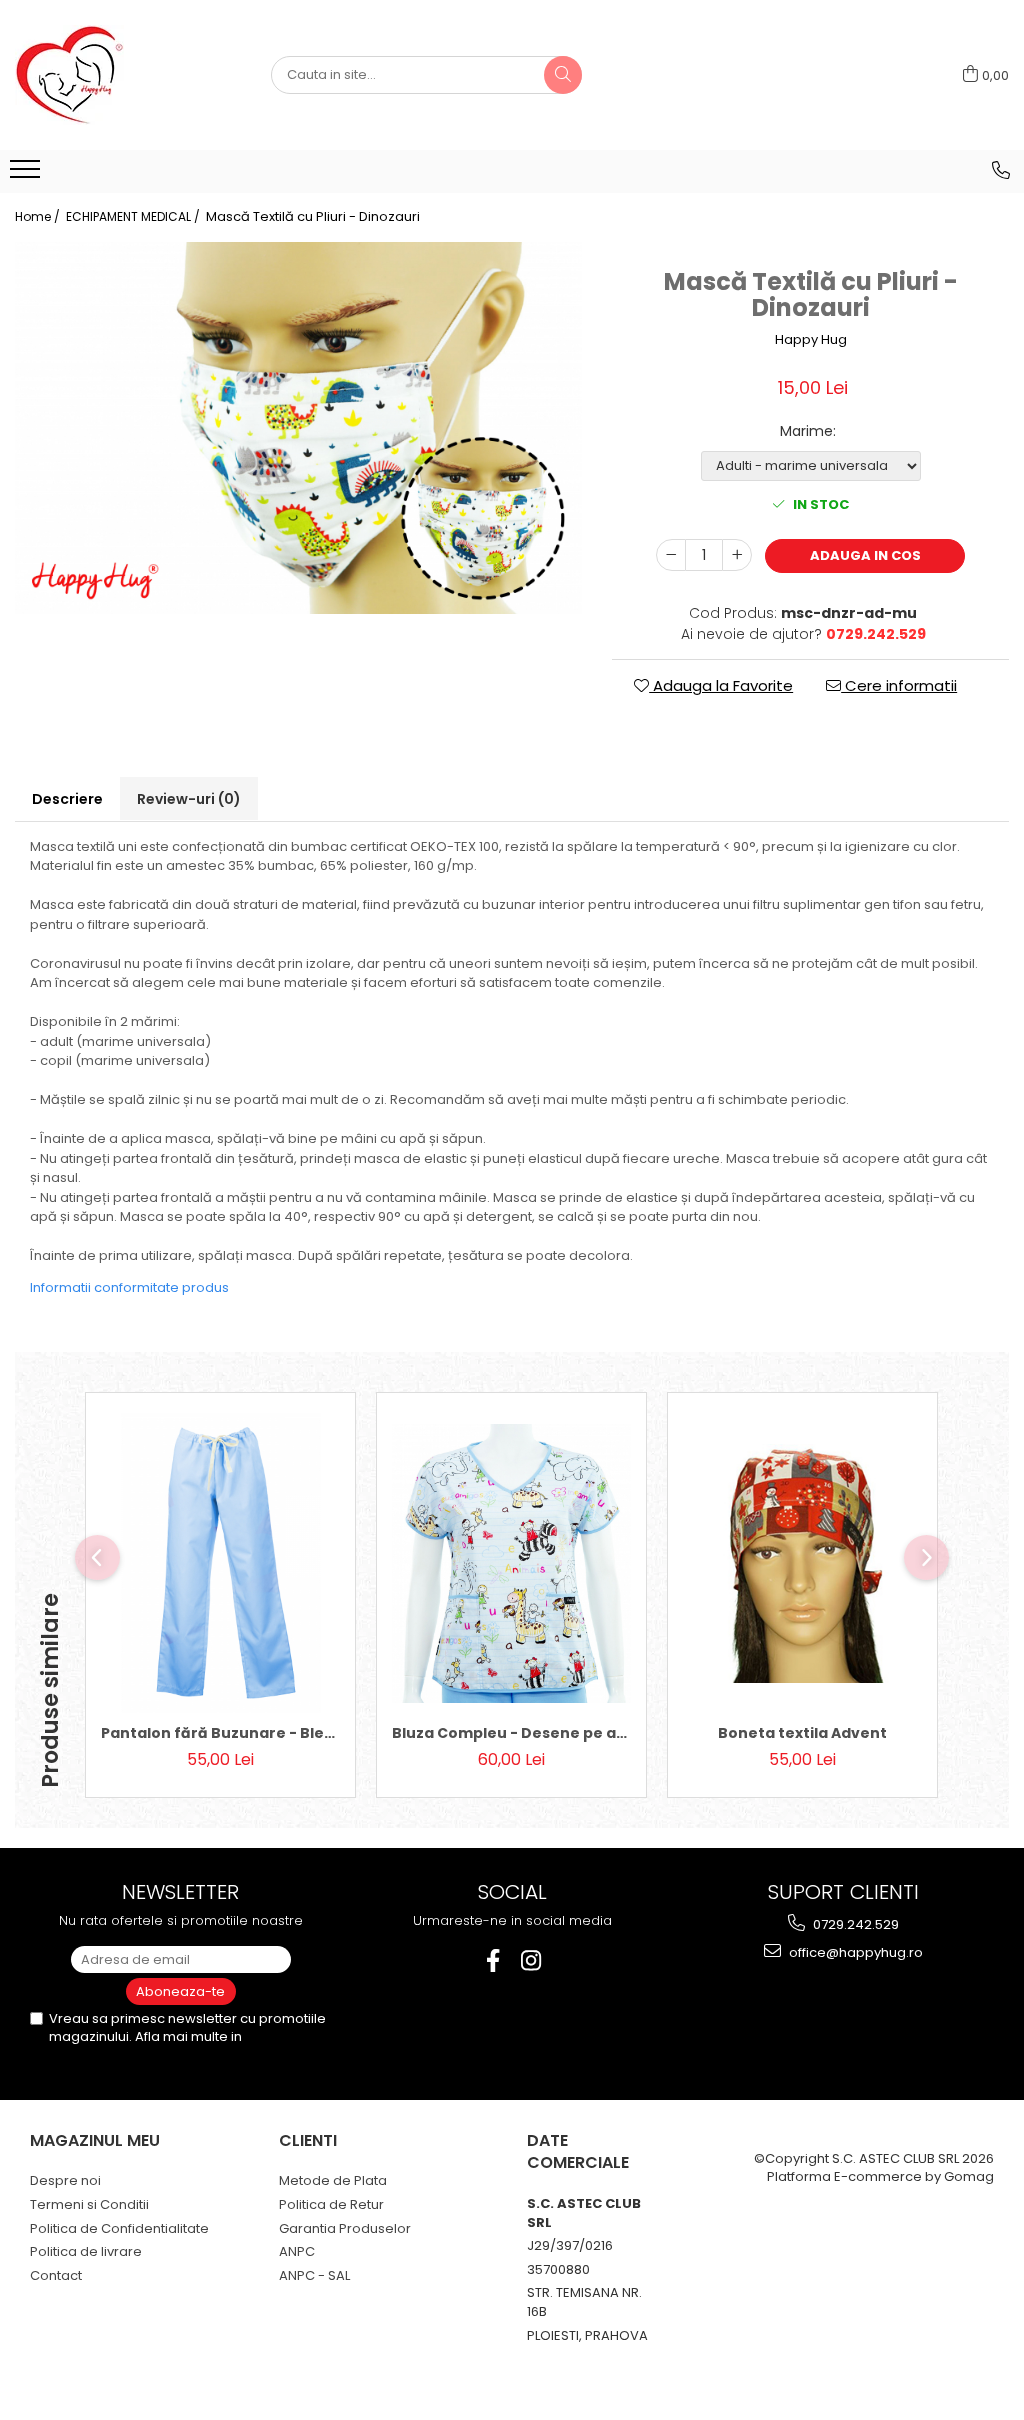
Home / (39, 216)
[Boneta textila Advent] (802, 1563)
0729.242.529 (854, 1924)
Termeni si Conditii (89, 2204)
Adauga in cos (865, 555)
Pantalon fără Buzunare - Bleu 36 (220, 1733)
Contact (56, 2275)
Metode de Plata (333, 2180)
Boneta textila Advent (802, 1733)
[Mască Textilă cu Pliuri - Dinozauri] (298, 428)
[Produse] (27, 175)
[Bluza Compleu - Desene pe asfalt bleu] (511, 1563)
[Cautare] (563, 75)
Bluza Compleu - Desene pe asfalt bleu (511, 1733)
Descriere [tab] (67, 799)
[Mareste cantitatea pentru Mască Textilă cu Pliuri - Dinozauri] (737, 555)
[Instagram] (531, 1960)
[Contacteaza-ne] (1001, 170)
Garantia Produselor (345, 2228)
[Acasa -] (115, 75)
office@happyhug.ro (854, 1952)
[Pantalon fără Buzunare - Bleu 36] (220, 1563)
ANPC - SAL (314, 2275)
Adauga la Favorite (721, 685)
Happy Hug (811, 340)
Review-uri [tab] (189, 799)
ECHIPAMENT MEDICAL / (134, 216)
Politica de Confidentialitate (119, 2228)
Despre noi (65, 2180)
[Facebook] (493, 1960)
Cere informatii (899, 685)
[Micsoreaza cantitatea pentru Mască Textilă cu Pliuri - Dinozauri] (671, 555)
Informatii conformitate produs (129, 1287)
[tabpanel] (298, 428)
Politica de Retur (331, 2204)
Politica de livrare (86, 2251)
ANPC (297, 2251)
